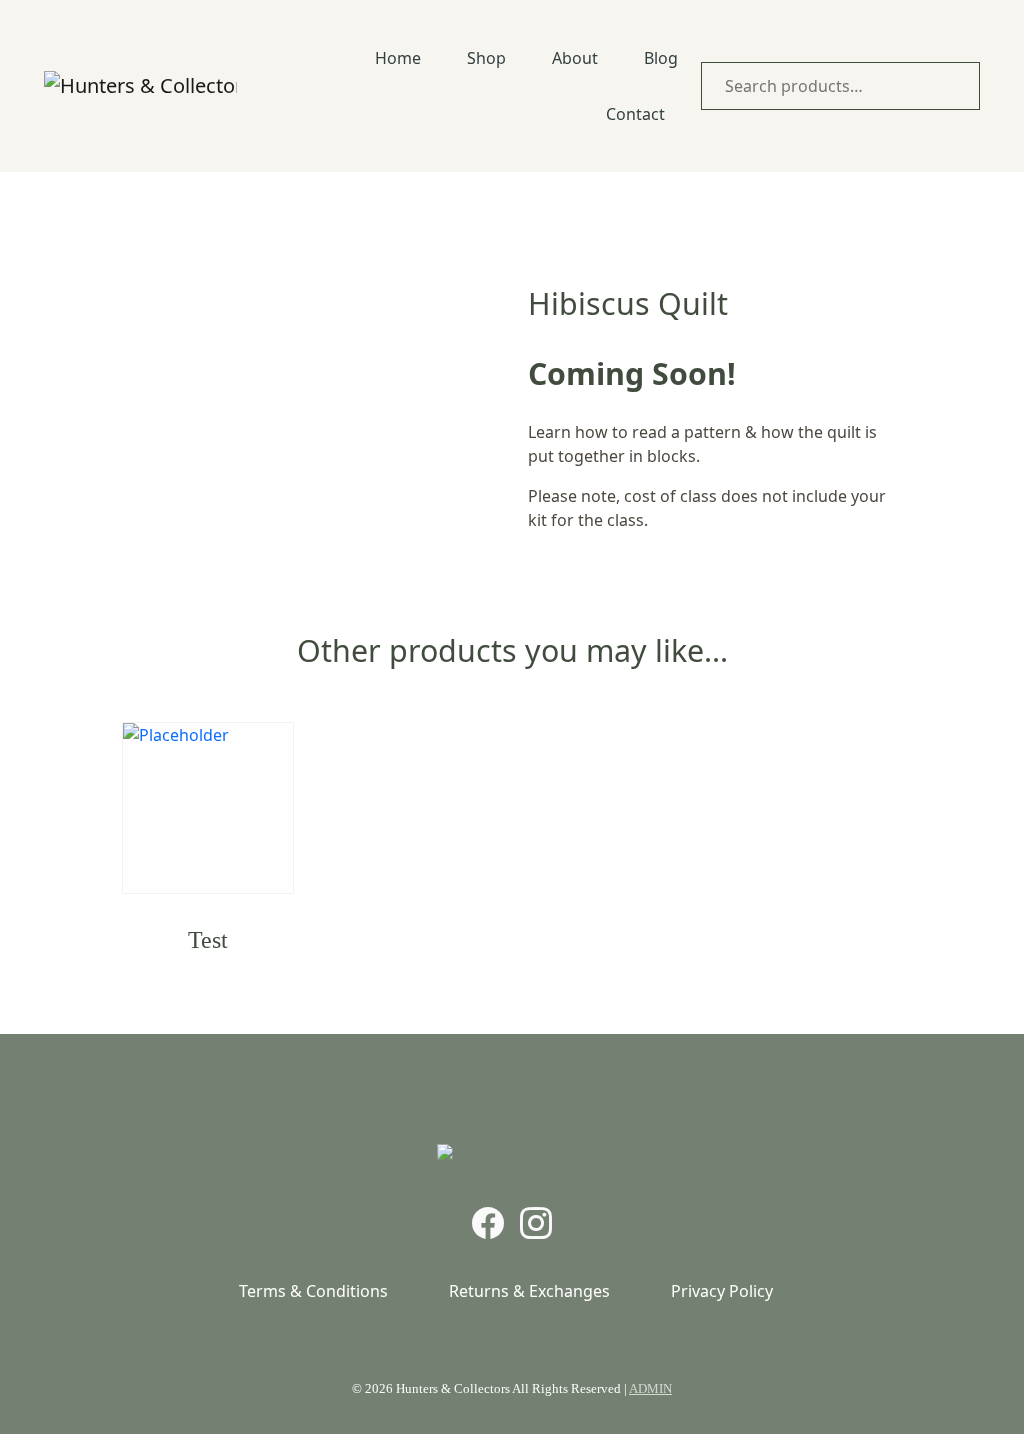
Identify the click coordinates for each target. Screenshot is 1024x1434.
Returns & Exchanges (529, 1291)
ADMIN (650, 1388)
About (575, 58)
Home (398, 58)
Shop (486, 58)
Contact (635, 114)
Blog (661, 58)
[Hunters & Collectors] (140, 86)
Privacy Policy (722, 1291)
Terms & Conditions (313, 1291)
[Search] (960, 86)
